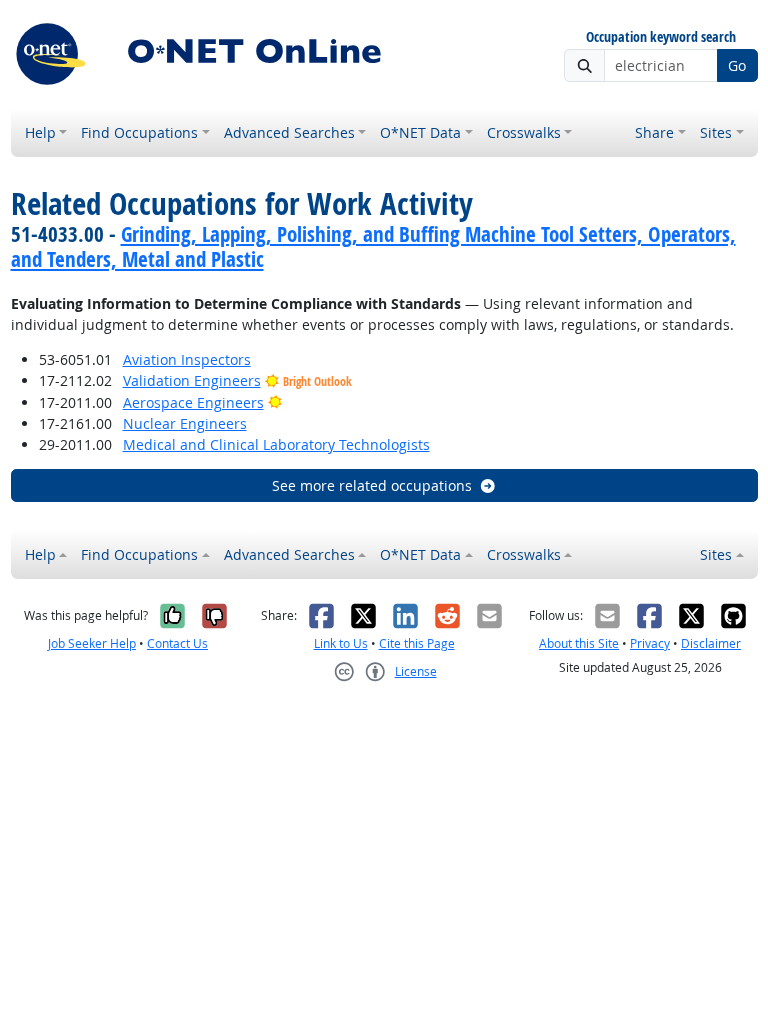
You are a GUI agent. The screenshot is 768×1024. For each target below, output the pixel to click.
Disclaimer (711, 643)
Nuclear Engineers (185, 423)
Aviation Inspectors (187, 359)
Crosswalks (524, 132)
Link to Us (341, 643)
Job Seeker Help (92, 643)
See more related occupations (372, 485)
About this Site (579, 643)
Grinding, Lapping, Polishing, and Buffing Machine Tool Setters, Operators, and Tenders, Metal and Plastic (373, 246)
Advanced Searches (289, 132)
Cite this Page (417, 643)
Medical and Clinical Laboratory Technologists (276, 444)
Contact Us (177, 643)
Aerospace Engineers (193, 402)
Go (737, 65)
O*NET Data (420, 132)
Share (654, 132)
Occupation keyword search (661, 37)
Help (40, 132)
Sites (716, 132)
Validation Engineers (192, 380)
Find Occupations (139, 132)
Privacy (650, 643)
